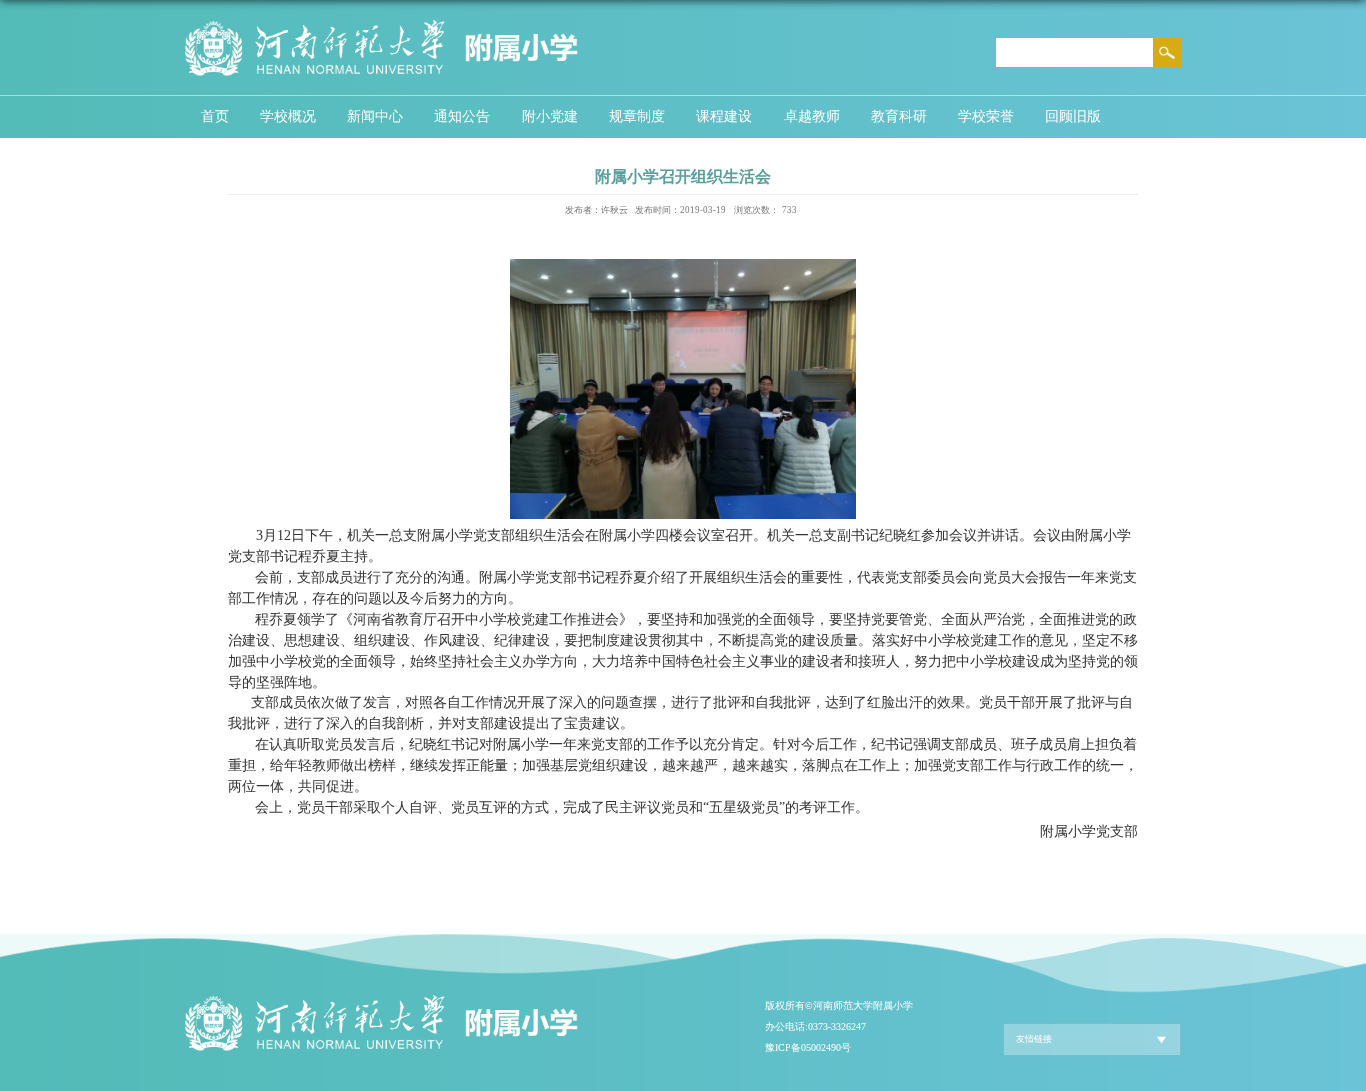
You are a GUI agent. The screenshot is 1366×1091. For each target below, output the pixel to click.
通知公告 (462, 116)
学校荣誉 (986, 116)
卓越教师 (812, 116)
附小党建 (550, 116)
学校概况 (288, 116)
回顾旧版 (1073, 116)
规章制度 (637, 116)
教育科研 (899, 116)
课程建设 (724, 116)
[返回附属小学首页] (381, 24)
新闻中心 (375, 116)
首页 (215, 116)
